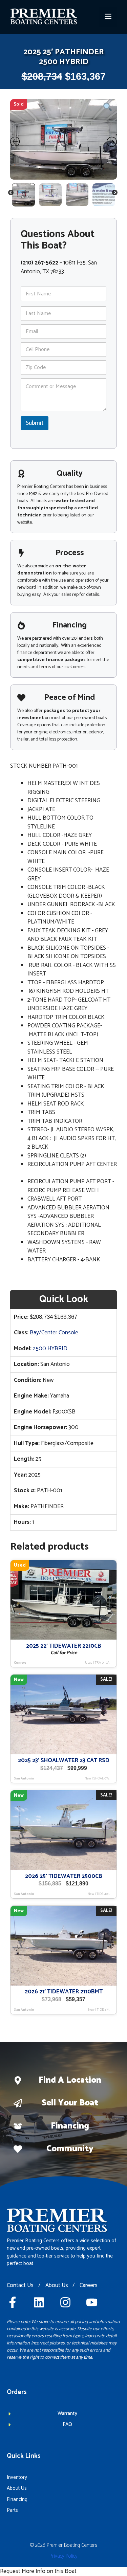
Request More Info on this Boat (38, 2571)
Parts (12, 2510)
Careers (89, 2286)
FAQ (67, 2424)
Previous (11, 194)
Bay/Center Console (54, 1333)
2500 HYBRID (50, 1349)
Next (115, 194)
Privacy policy (63, 2556)
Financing (70, 2126)
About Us (57, 2286)
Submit (35, 423)
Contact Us (20, 2286)
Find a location (70, 2080)
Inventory (17, 2477)
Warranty (67, 2414)
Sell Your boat (70, 2103)
